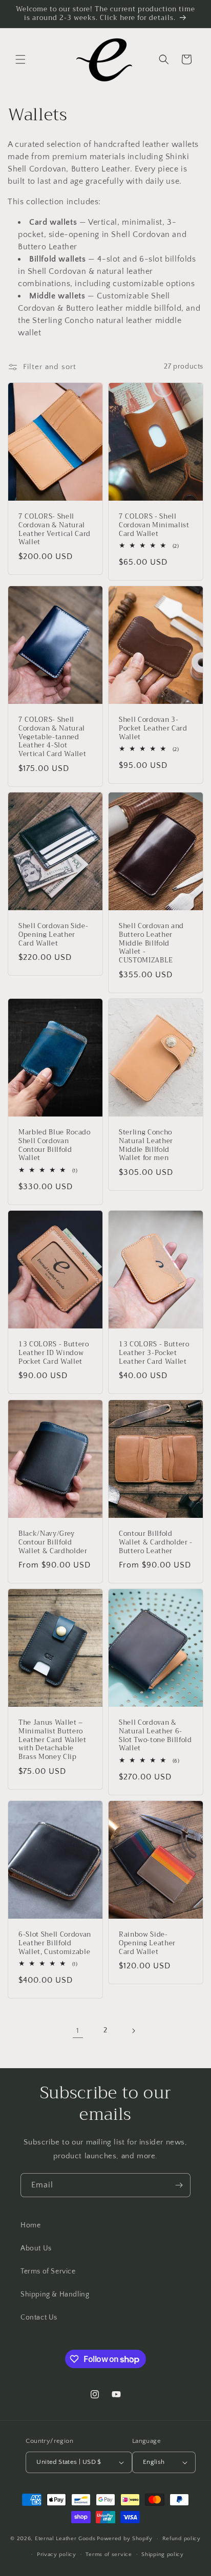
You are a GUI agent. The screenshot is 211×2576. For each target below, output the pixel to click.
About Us (36, 2248)
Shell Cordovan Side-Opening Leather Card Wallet (53, 935)
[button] (20, 59)
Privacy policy (57, 2554)
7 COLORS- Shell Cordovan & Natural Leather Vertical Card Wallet (55, 530)
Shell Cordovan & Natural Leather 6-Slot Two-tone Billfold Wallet (155, 1736)
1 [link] (78, 2031)
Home (30, 2225)
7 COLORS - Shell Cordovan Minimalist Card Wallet (154, 525)
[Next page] (133, 2031)
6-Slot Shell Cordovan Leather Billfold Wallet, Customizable (55, 1943)
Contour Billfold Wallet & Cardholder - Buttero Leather (156, 1542)
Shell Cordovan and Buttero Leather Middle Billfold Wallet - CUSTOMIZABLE (151, 943)
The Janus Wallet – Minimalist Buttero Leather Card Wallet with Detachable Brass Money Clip (52, 1740)
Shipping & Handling (55, 2294)
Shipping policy (163, 2554)
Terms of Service (48, 2271)
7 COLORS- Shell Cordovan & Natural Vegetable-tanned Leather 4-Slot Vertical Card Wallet (52, 737)
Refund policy (182, 2539)
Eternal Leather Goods (65, 2539)
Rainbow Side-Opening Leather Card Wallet (147, 1943)
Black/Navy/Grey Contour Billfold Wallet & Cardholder (53, 1542)
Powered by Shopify (125, 2539)
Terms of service (109, 2554)
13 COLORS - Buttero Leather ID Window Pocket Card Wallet (54, 1353)
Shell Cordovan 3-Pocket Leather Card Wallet (153, 728)
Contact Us (39, 2317)
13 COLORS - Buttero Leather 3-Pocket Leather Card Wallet (154, 1353)
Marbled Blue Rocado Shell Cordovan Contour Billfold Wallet (55, 1145)
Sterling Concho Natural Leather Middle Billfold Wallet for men (146, 1145)
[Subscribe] (179, 2185)
